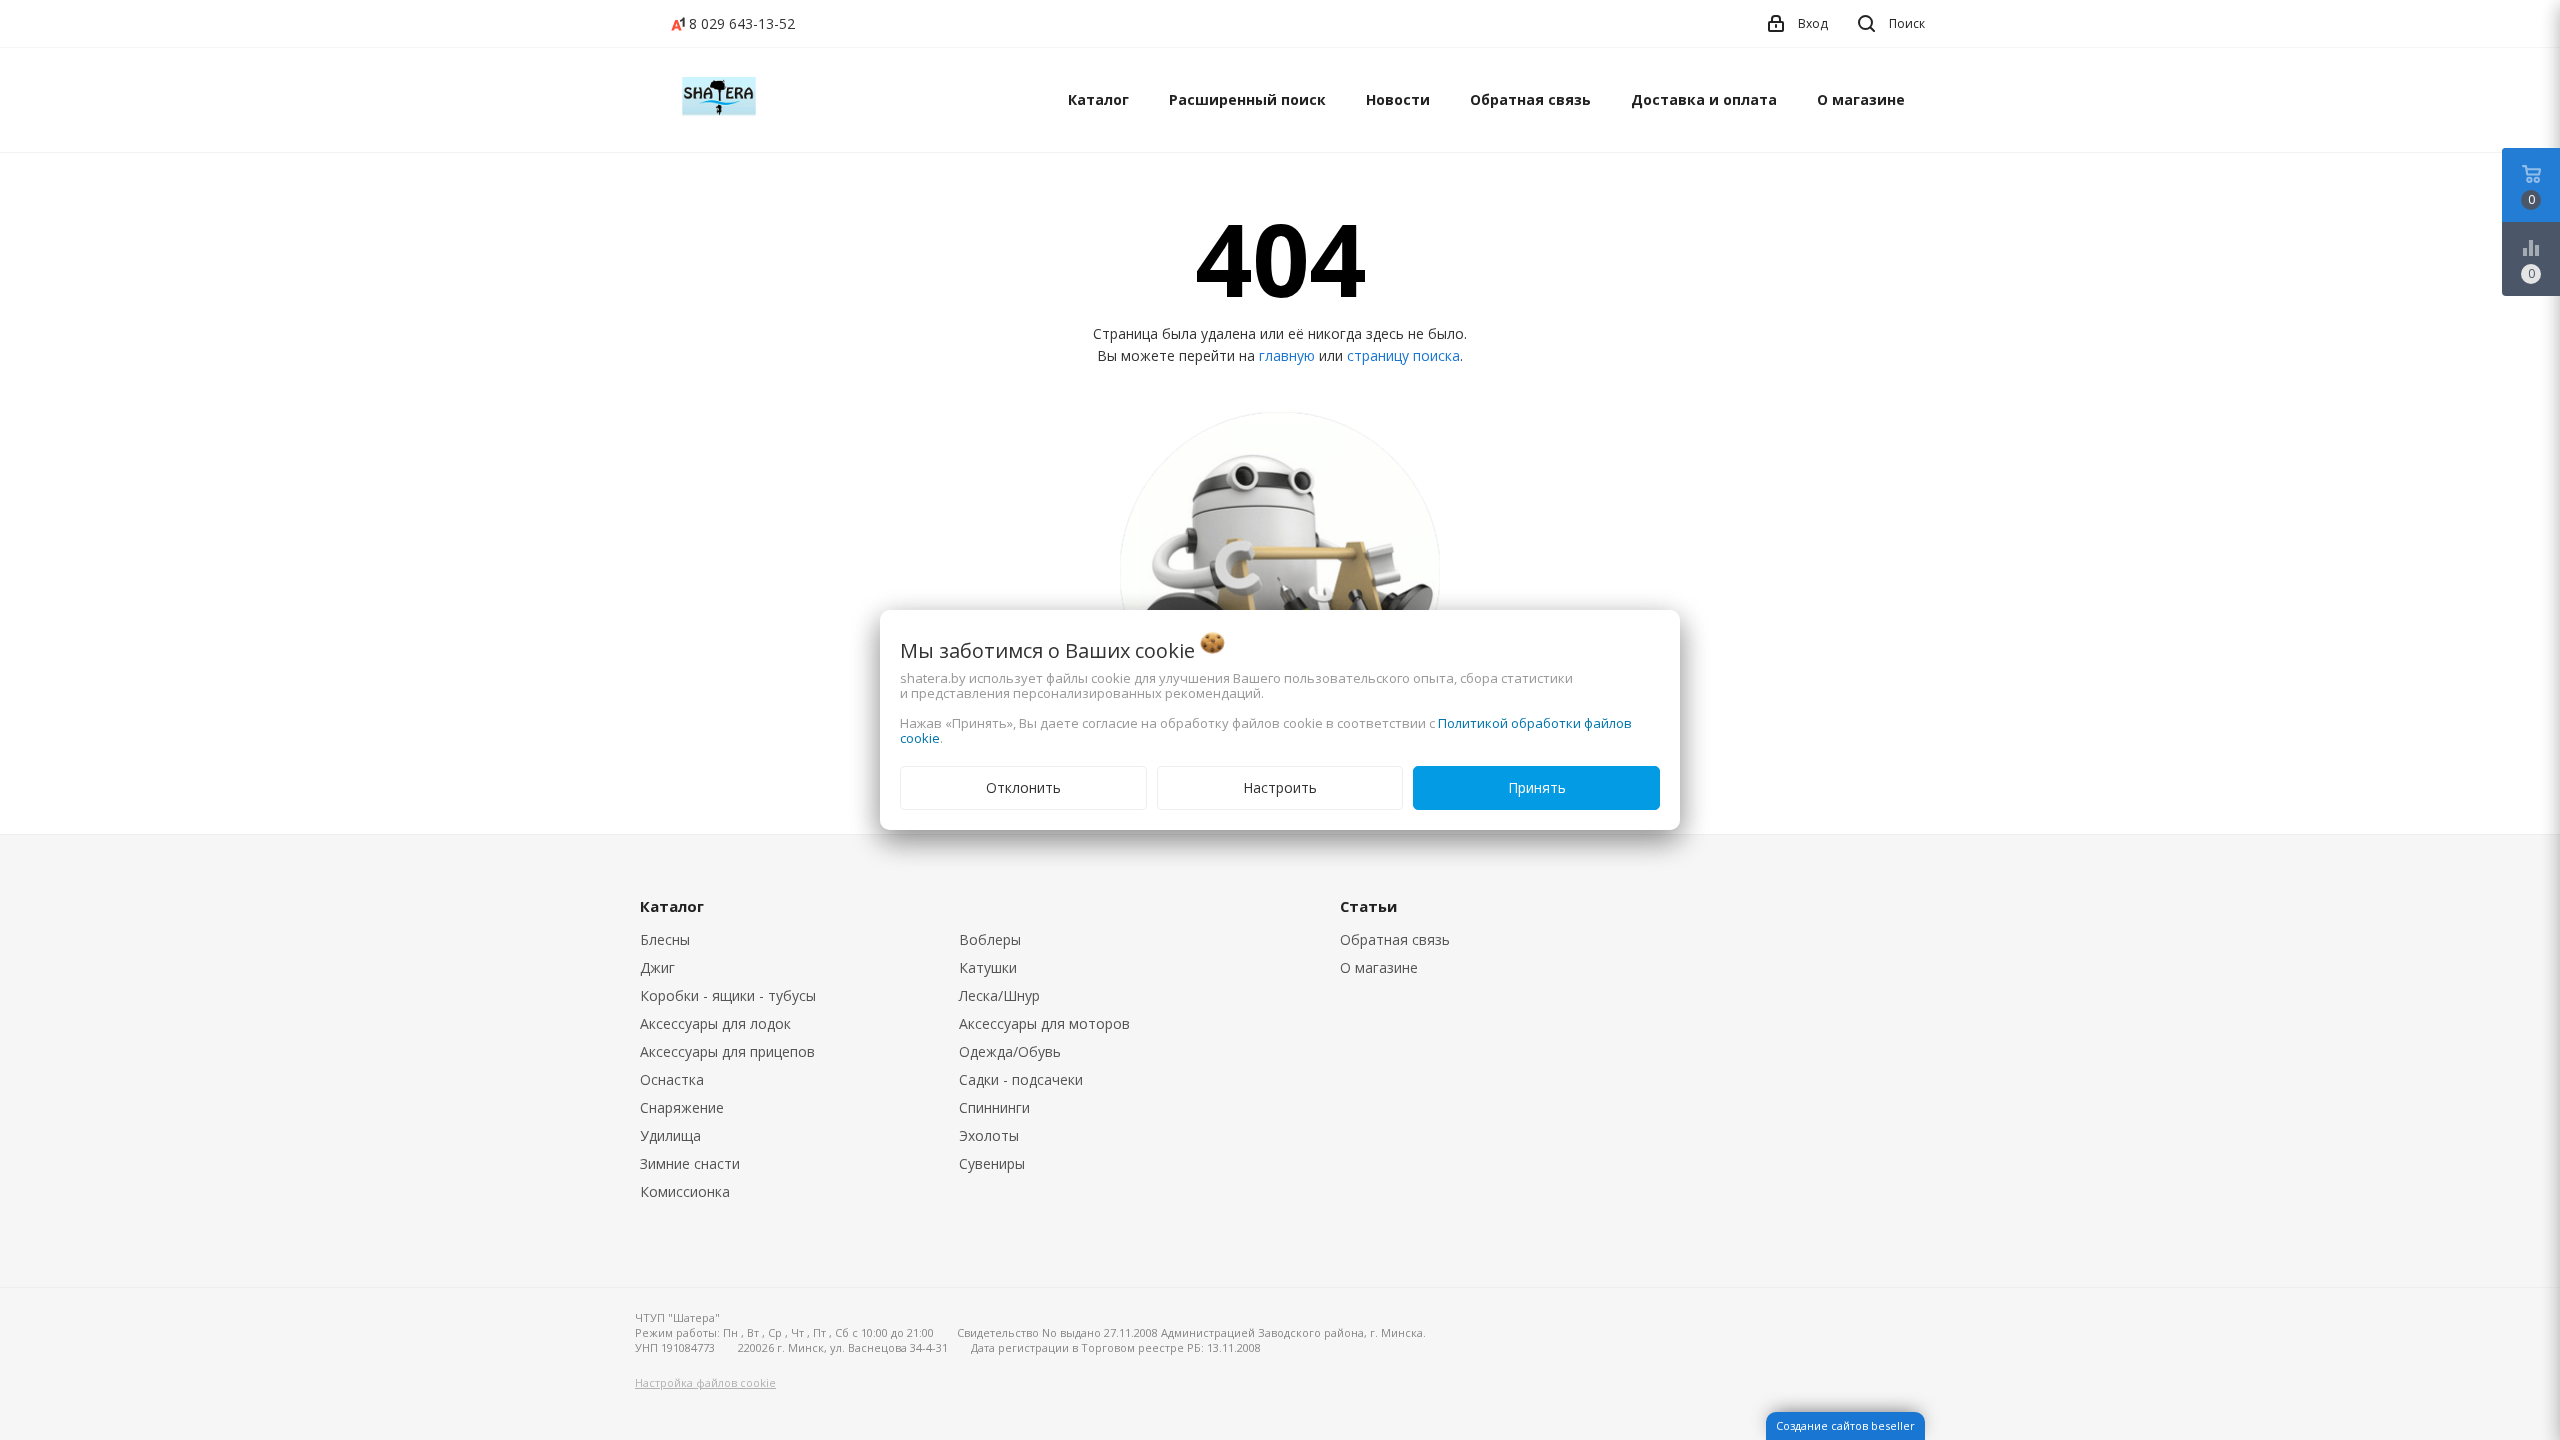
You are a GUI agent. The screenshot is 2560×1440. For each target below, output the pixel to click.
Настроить (1280, 787)
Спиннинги (994, 1107)
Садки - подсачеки (1021, 1079)
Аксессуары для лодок (715, 1023)
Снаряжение (682, 1107)
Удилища (670, 1135)
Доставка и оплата (1704, 99)
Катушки (988, 967)
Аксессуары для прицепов (727, 1051)
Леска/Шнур (999, 995)
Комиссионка (685, 1191)
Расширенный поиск (1247, 99)
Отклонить (1023, 787)
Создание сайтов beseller (1845, 1425)
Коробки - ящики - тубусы (728, 995)
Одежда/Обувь (1010, 1051)
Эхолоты (989, 1135)
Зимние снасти (690, 1163)
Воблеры (990, 939)
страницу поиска (1403, 355)
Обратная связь (1530, 99)
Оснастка (672, 1079)
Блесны (665, 939)
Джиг (657, 967)
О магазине (1861, 99)
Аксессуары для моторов (1044, 1023)
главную (1287, 355)
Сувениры (992, 1163)
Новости (1398, 99)
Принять (1537, 787)
